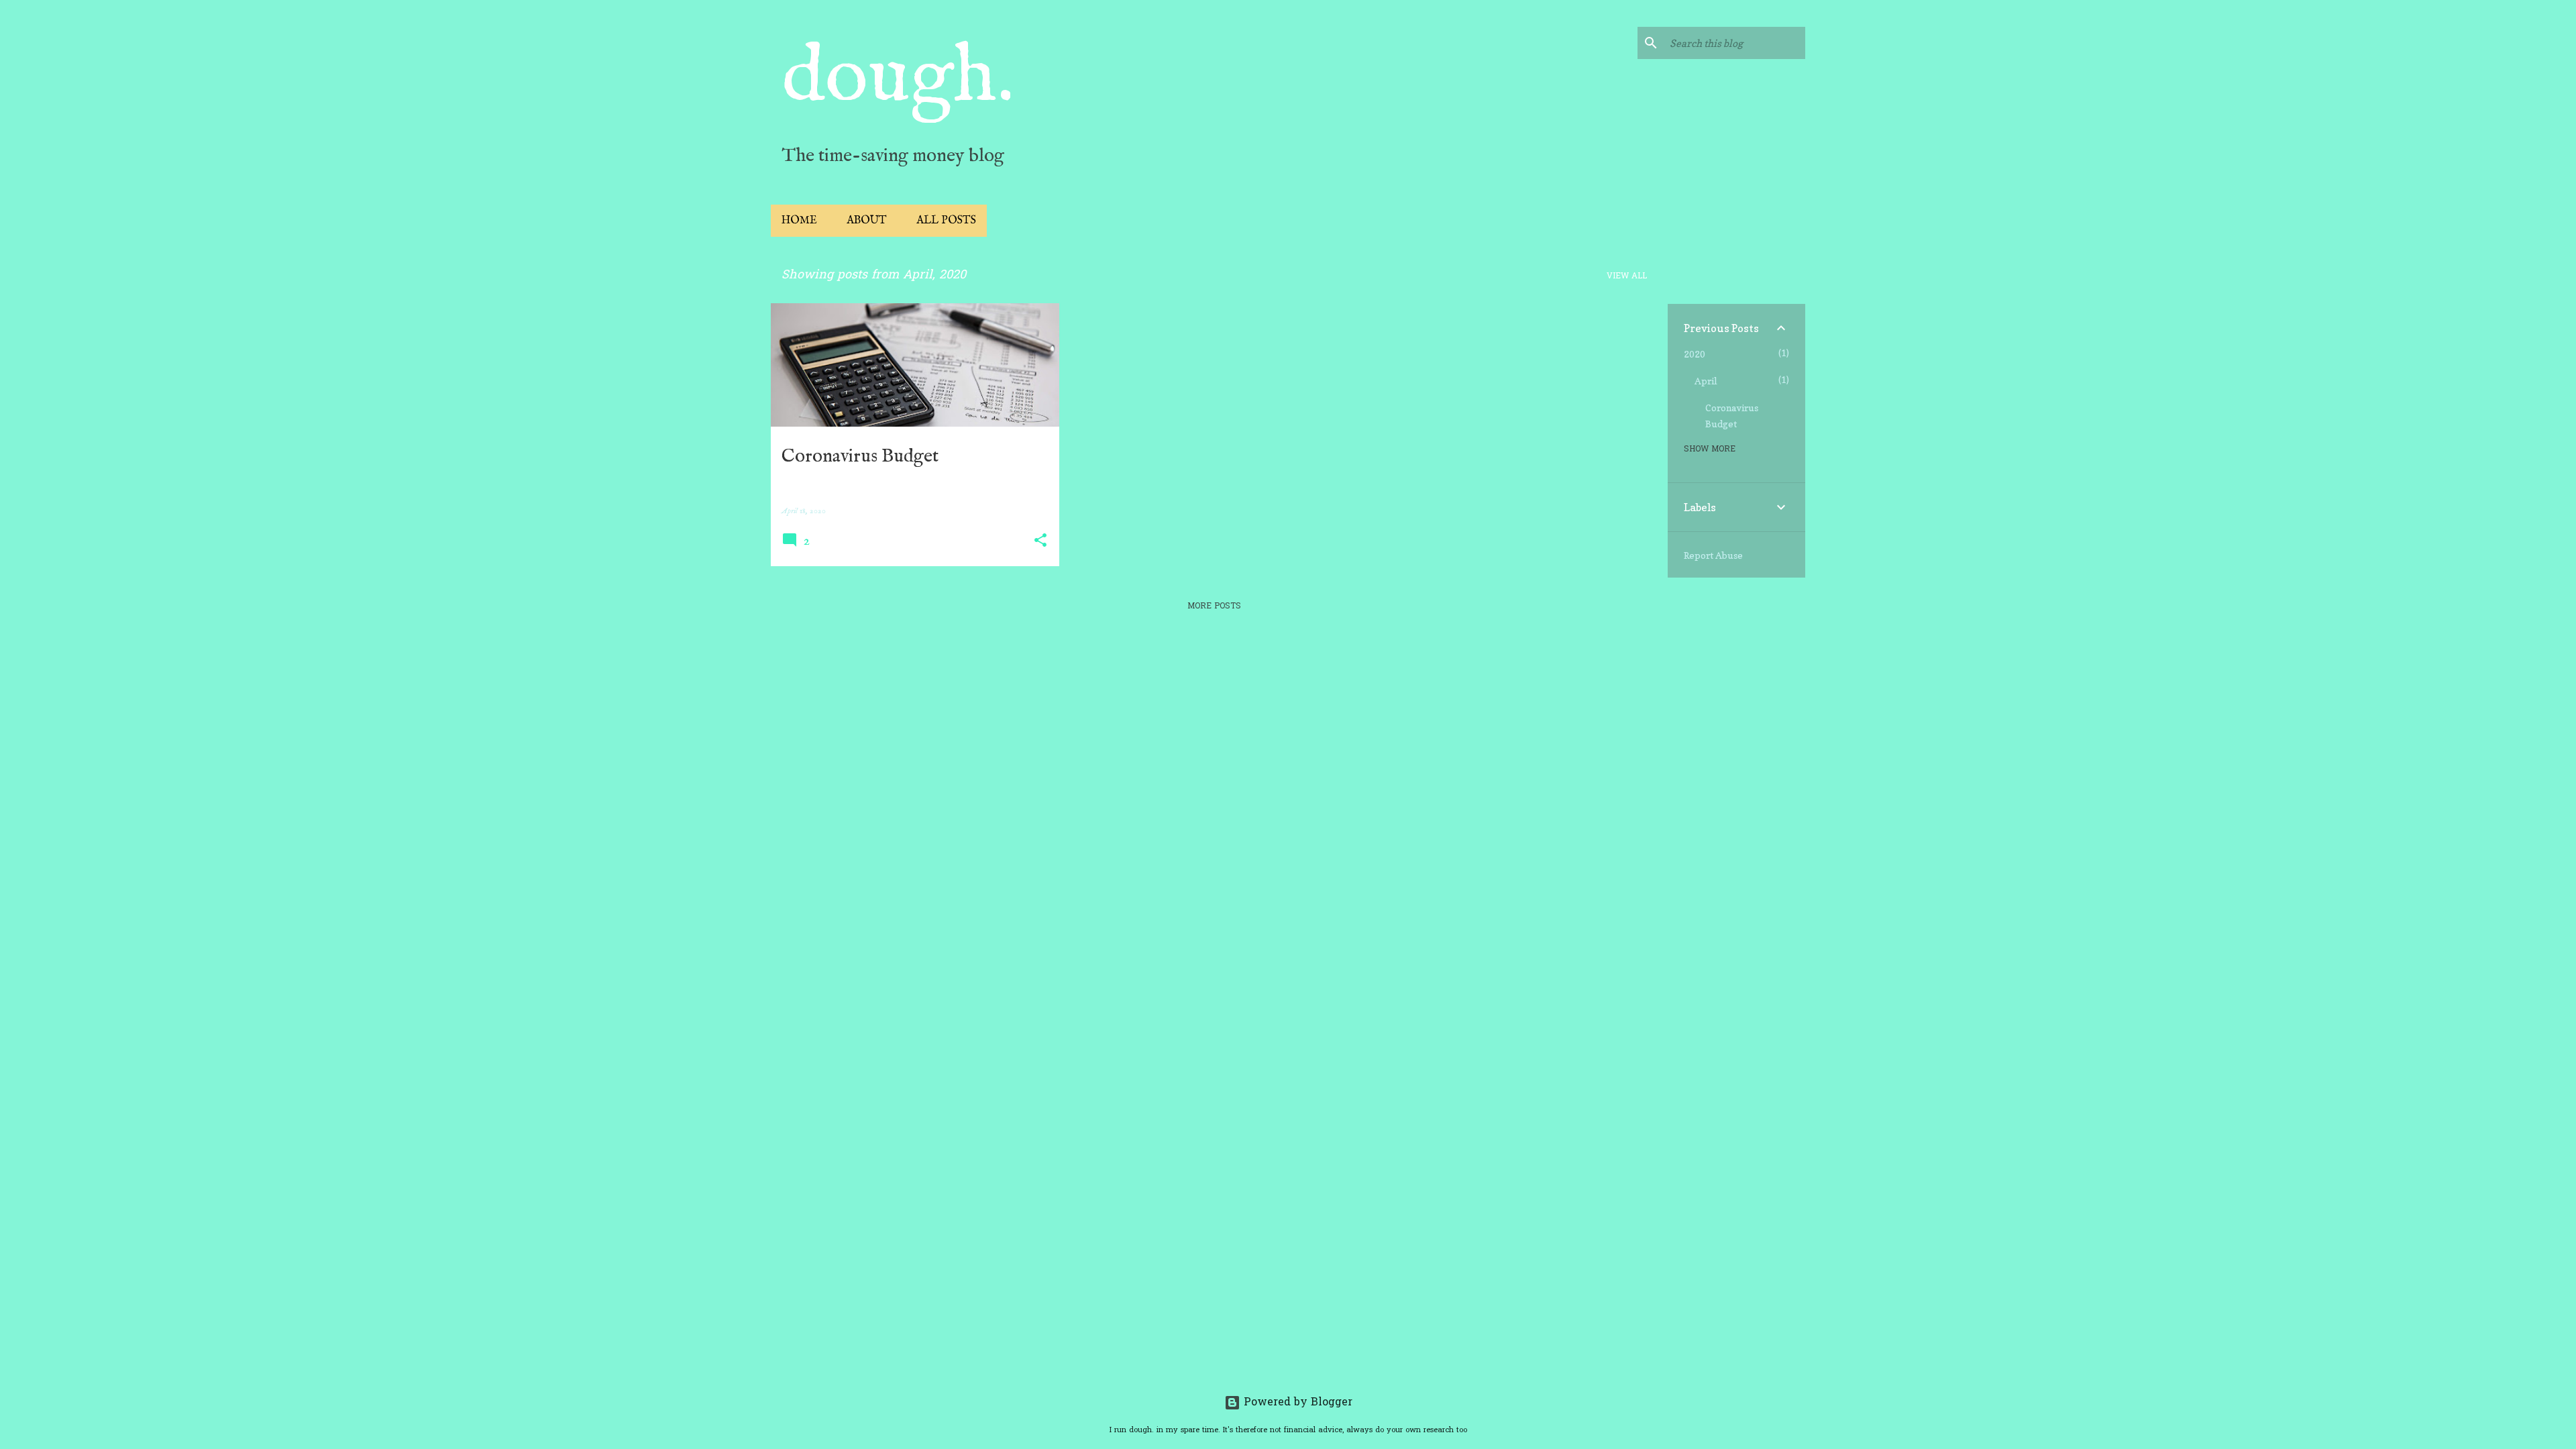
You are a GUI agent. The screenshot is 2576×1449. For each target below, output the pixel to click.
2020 (1695, 354)
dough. (898, 78)
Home (799, 221)
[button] (1040, 541)
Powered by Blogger (1296, 1403)
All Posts (946, 221)
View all (1627, 276)
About (867, 221)
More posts (1214, 606)
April (1706, 381)
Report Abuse (1713, 555)
